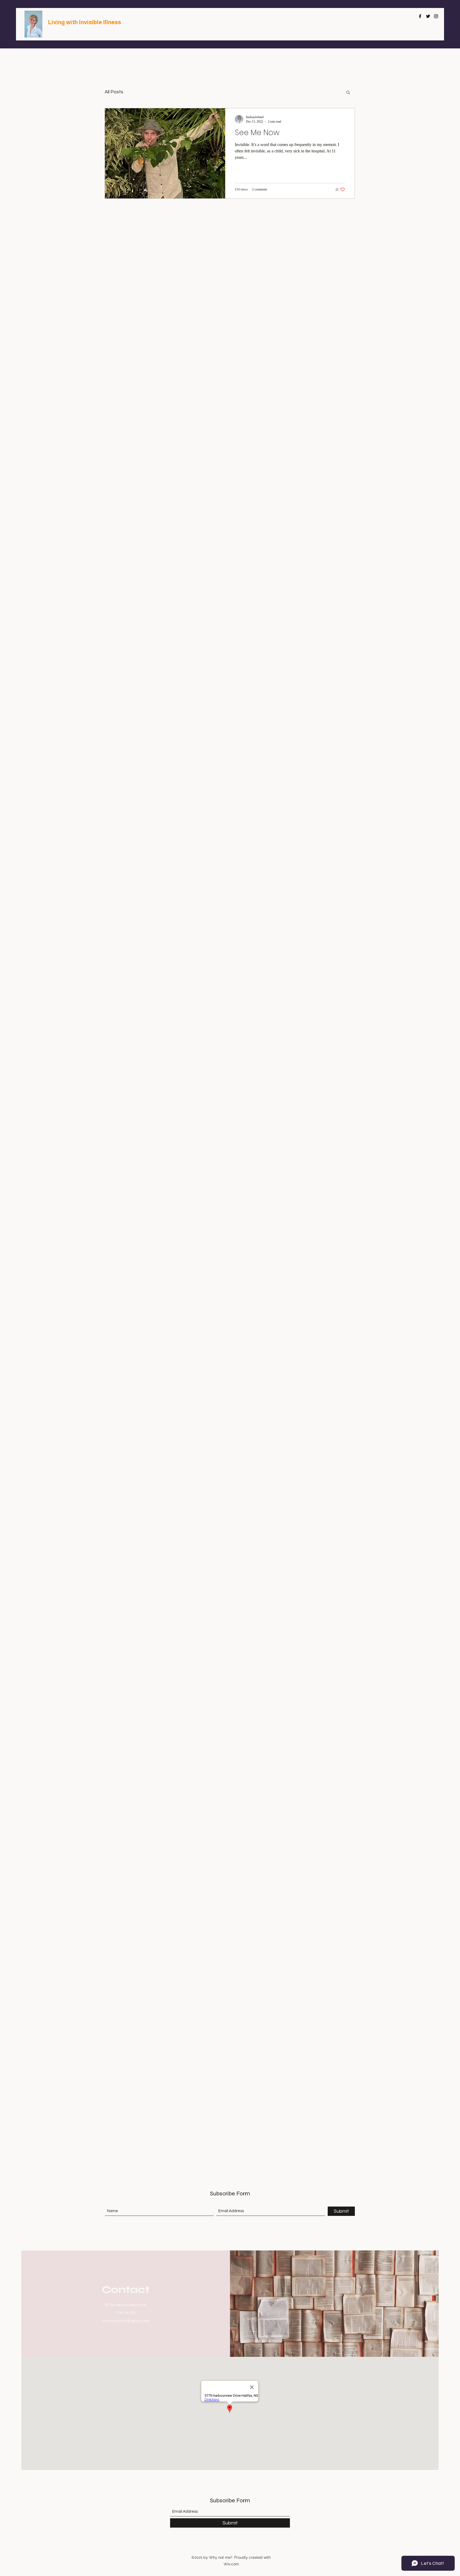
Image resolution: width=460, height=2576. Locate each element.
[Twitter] (428, 16)
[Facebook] (420, 16)
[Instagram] (436, 16)
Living (57, 22)
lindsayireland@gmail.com (126, 2321)
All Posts (114, 92)
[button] (348, 93)
